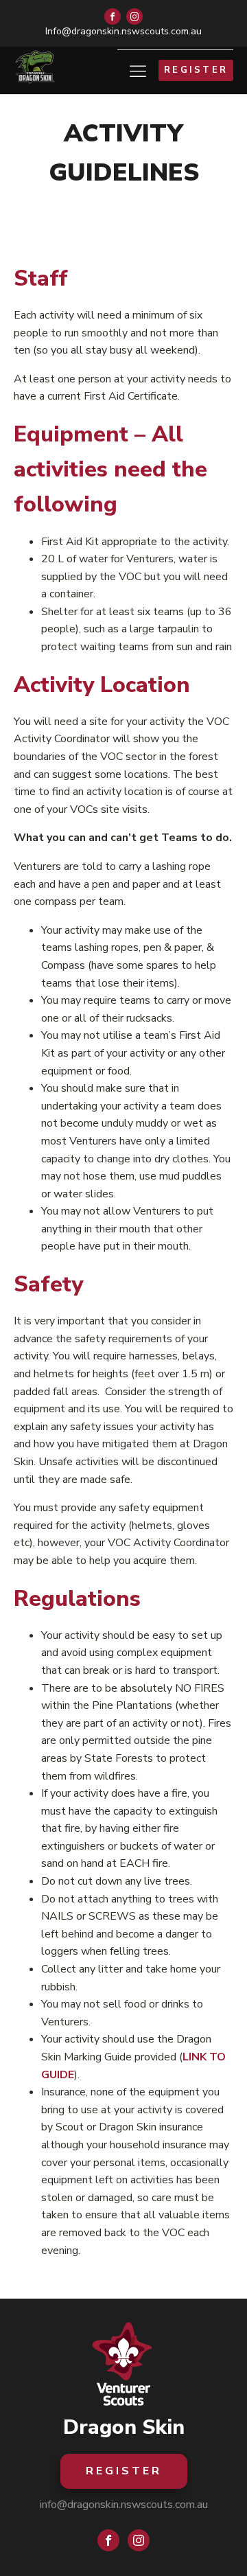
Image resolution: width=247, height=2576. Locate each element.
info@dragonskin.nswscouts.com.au (124, 2505)
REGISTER (196, 70)
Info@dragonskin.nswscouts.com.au (123, 31)
